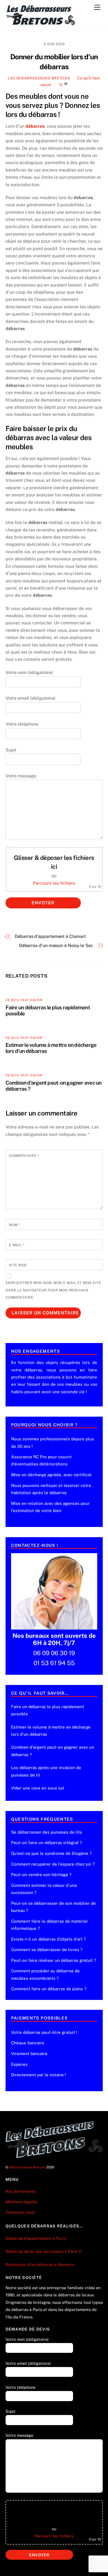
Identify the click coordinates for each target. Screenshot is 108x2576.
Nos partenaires (20, 2191)
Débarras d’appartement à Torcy (36, 2238)
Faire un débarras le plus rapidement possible (48, 1710)
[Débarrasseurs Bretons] (41, 24)
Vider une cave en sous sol (38, 1788)
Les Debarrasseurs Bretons (39, 78)
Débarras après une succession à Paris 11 (44, 2251)
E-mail (17, 1245)
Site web (18, 1265)
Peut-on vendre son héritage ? (41, 1875)
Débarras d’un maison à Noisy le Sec (56, 945)
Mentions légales (21, 2202)
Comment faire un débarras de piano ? (49, 1989)
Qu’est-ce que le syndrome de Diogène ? (51, 1853)
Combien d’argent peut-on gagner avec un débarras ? (53, 1751)
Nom (15, 1225)
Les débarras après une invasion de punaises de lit (46, 1771)
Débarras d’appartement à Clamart (50, 936)
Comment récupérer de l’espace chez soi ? (53, 1864)
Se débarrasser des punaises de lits (47, 1832)
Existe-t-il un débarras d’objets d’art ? (48, 1939)
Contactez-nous (20, 2212)
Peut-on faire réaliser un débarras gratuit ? (54, 1960)
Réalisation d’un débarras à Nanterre (41, 2265)
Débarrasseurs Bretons (27, 2167)
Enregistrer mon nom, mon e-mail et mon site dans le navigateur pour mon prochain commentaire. (53, 1290)
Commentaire (24, 1156)
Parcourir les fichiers (54, 883)
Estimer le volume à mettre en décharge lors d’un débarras (51, 1731)
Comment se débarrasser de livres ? (47, 1950)
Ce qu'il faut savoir (24, 1000)
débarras (35, 126)
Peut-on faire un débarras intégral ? (47, 1843)
